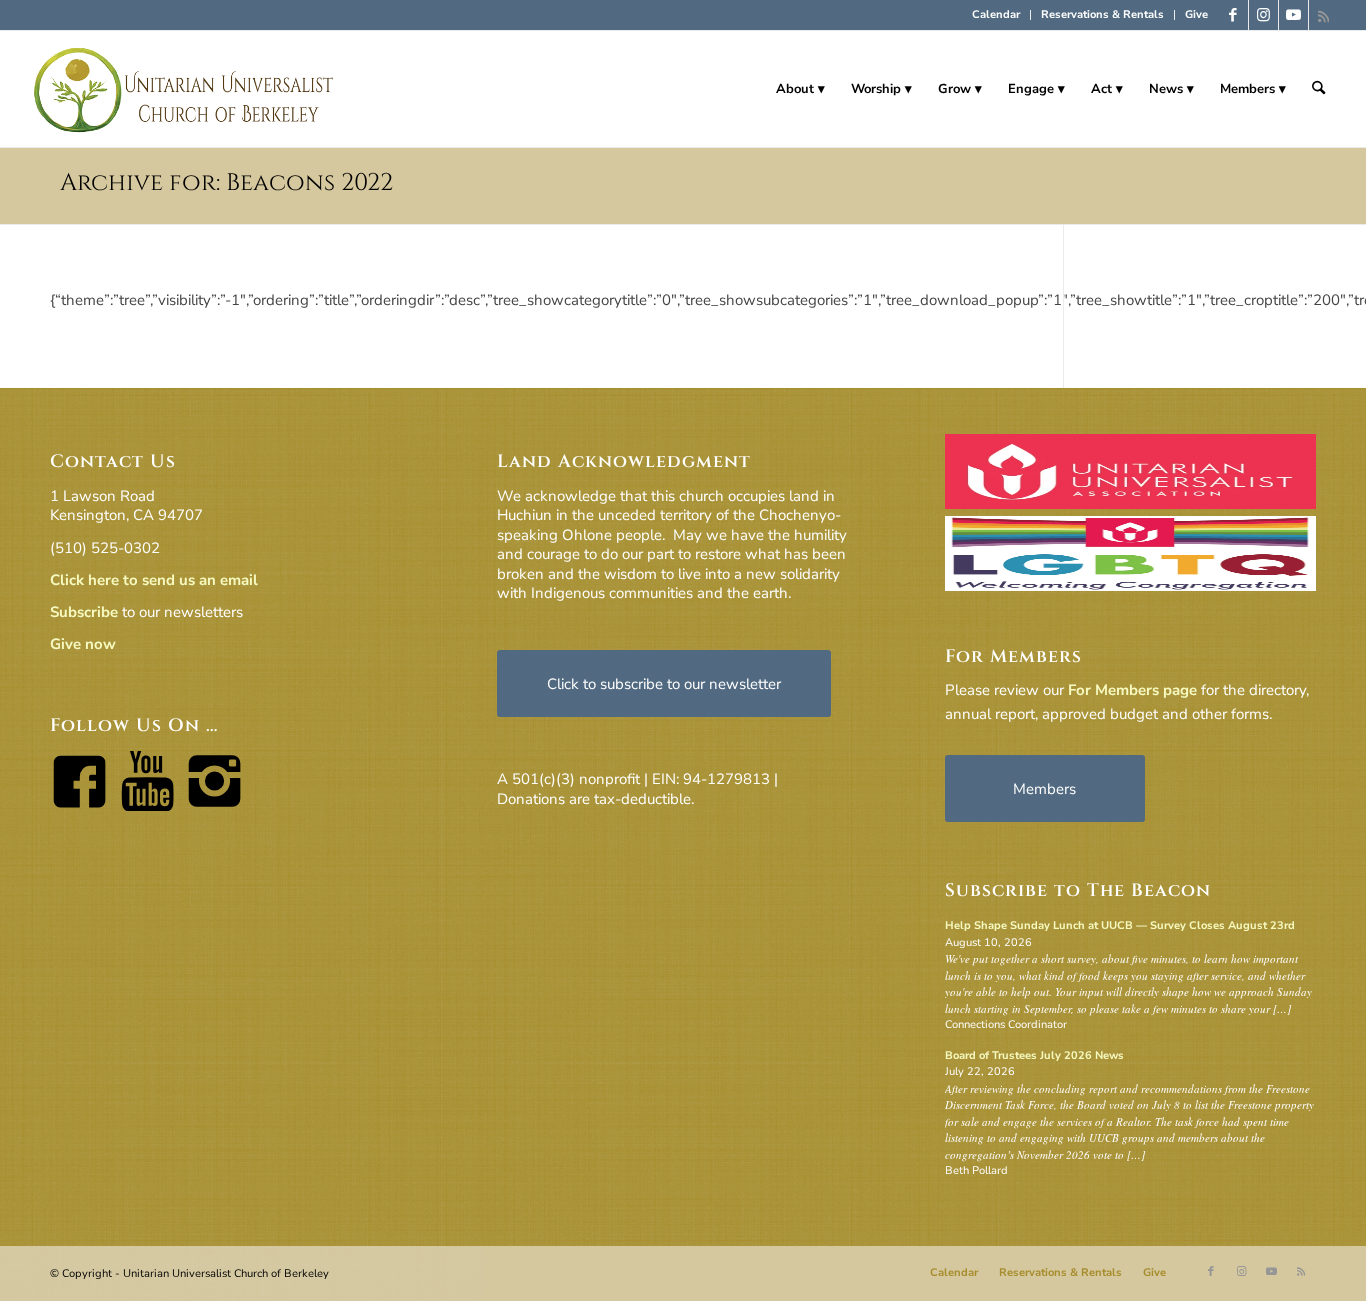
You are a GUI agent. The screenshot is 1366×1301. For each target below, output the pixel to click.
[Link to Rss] (1324, 15)
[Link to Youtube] (1293, 15)
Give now (83, 644)
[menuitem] (996, 15)
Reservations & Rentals (1102, 14)
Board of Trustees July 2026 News (1034, 1055)
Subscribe (84, 612)
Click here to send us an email (154, 580)
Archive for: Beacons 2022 (226, 183)
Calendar (996, 14)
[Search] (1318, 89)
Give (1196, 14)
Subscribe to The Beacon (1078, 890)
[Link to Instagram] (1263, 15)
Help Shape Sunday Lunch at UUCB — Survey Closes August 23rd (1120, 925)
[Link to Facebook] (1233, 15)
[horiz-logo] (184, 89)
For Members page (1132, 690)
